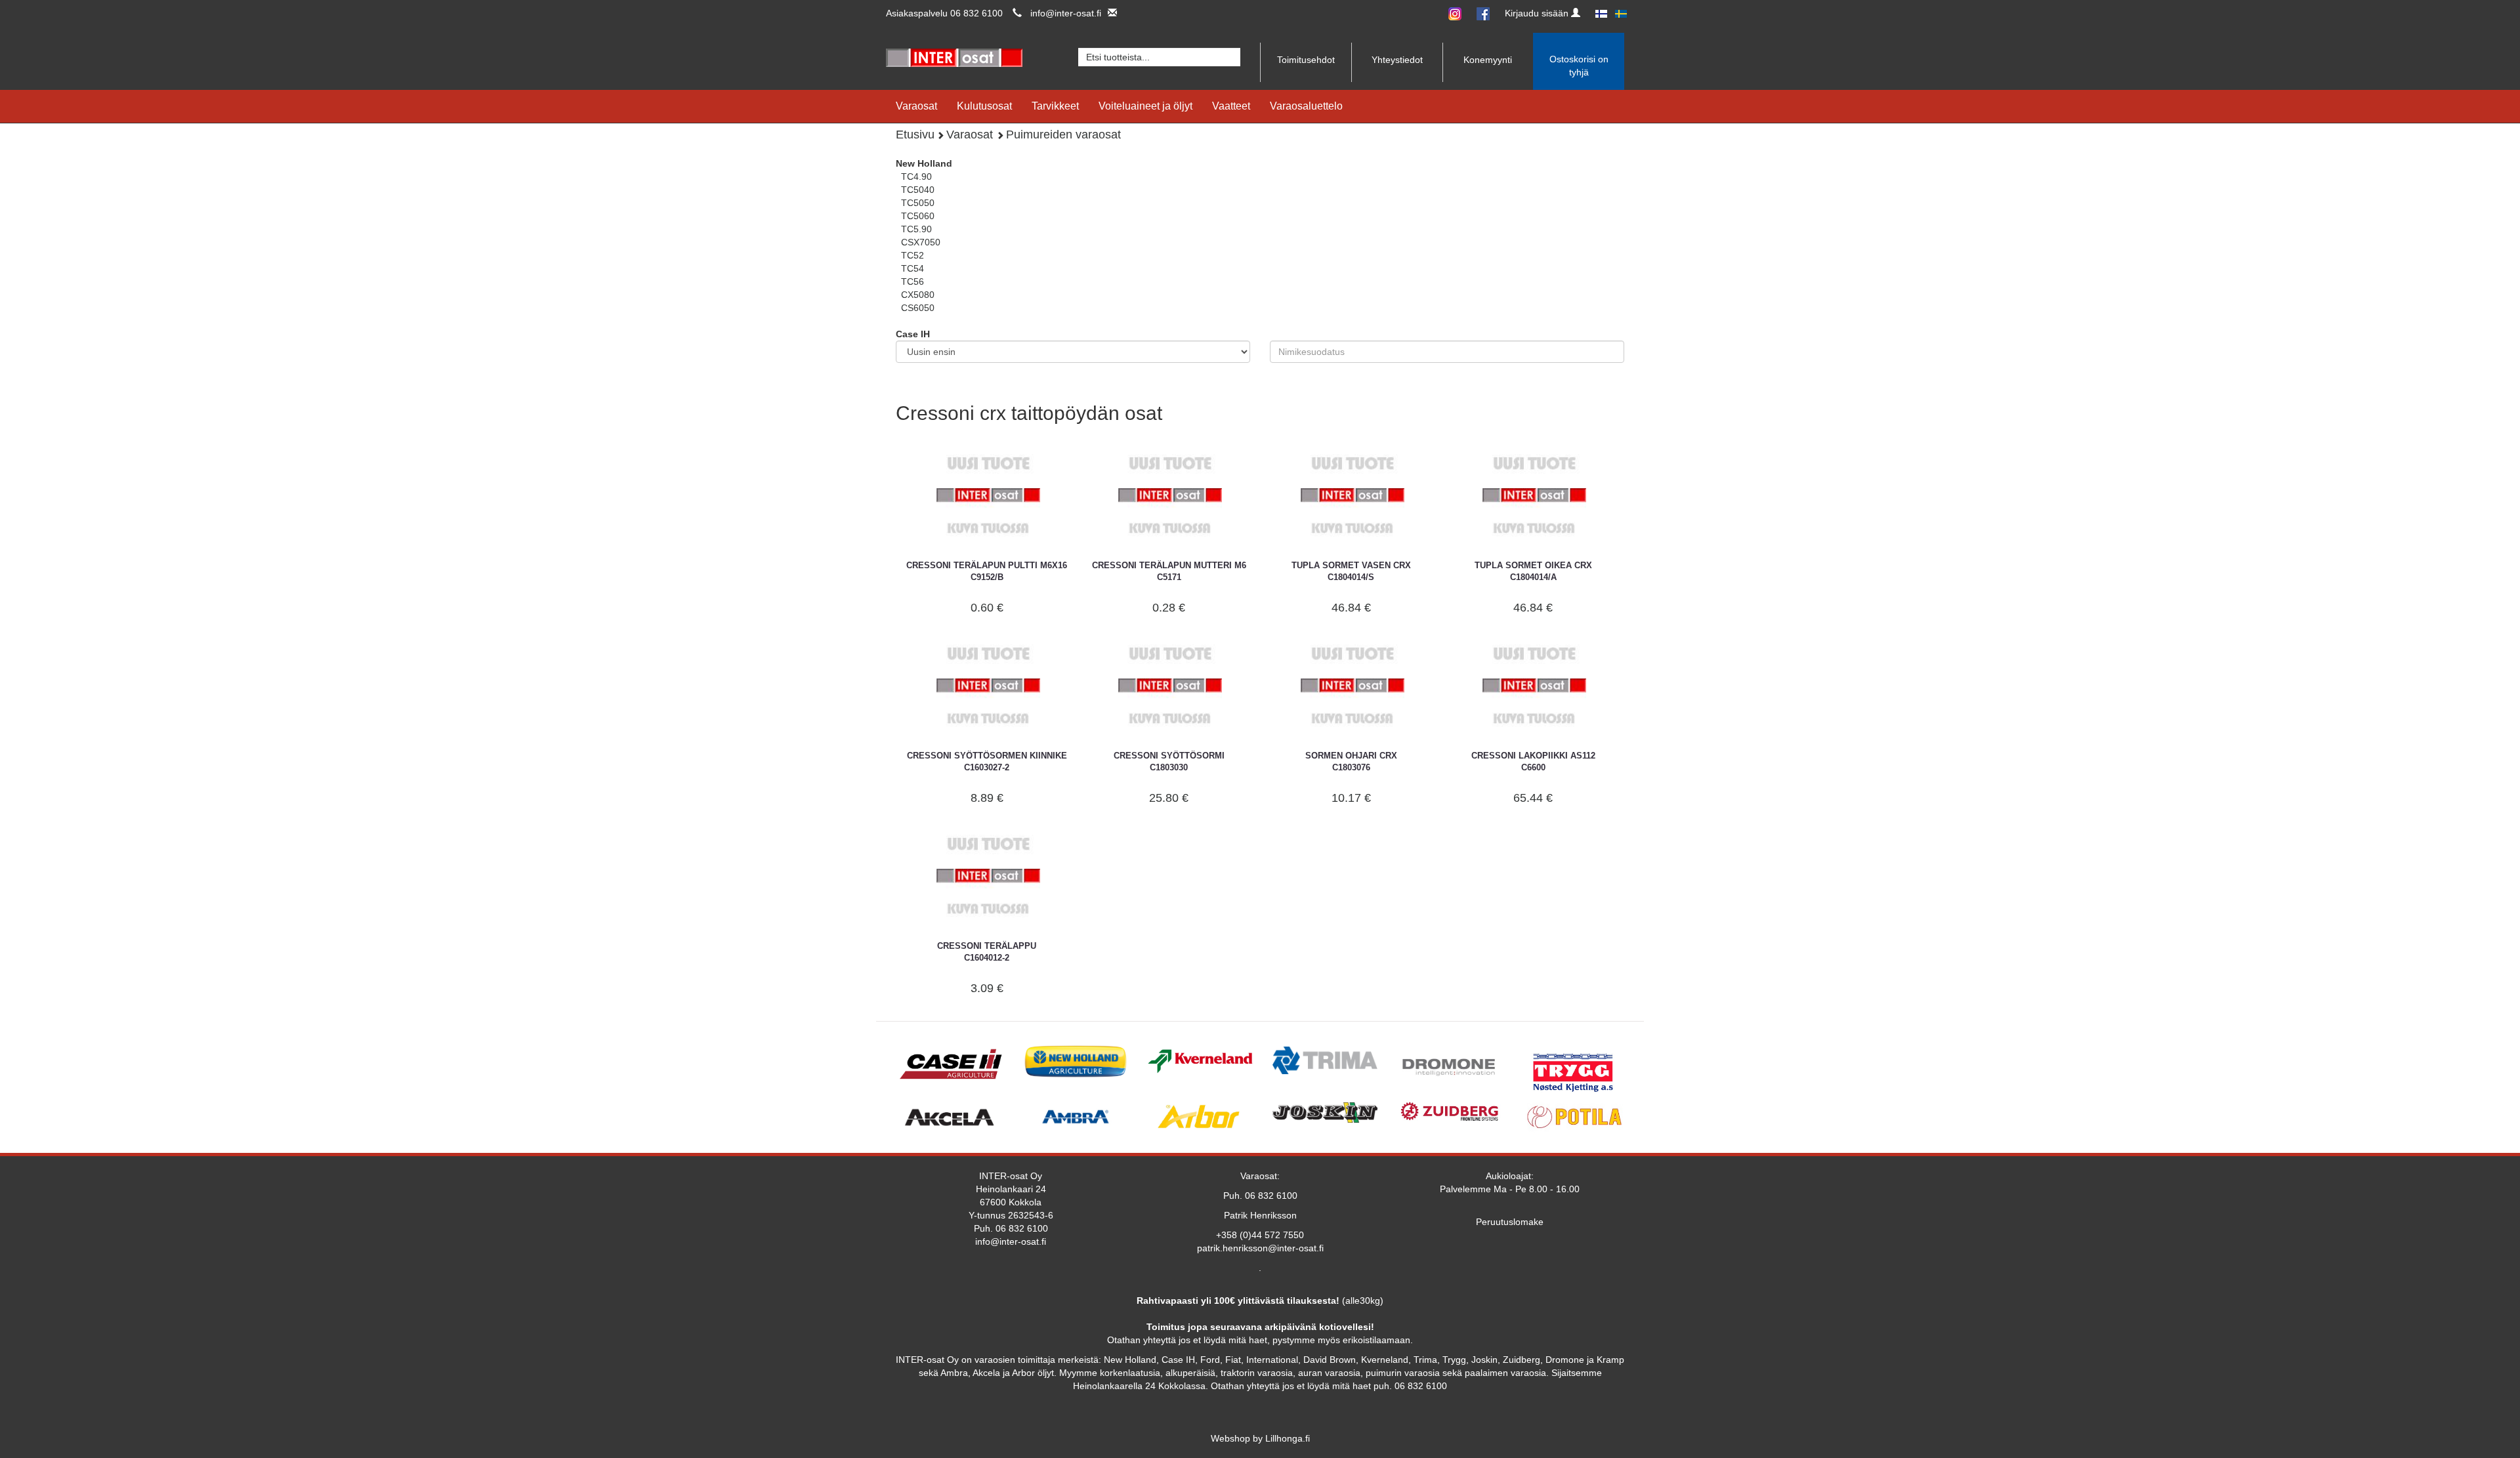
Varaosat (916, 106)
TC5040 (918, 190)
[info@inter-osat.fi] (1109, 13)
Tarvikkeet (1055, 106)
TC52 (913, 255)
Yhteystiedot (1397, 60)
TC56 (913, 281)
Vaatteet (1231, 106)
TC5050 (918, 203)
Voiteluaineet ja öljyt (1145, 106)
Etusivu (915, 135)
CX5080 (918, 295)
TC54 (913, 268)
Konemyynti (1488, 60)
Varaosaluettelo (1306, 106)
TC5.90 (916, 229)
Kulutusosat (984, 106)
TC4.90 (916, 177)
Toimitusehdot (1306, 60)
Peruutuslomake (1510, 1222)
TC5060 (918, 216)
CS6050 (918, 308)
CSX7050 (921, 242)
